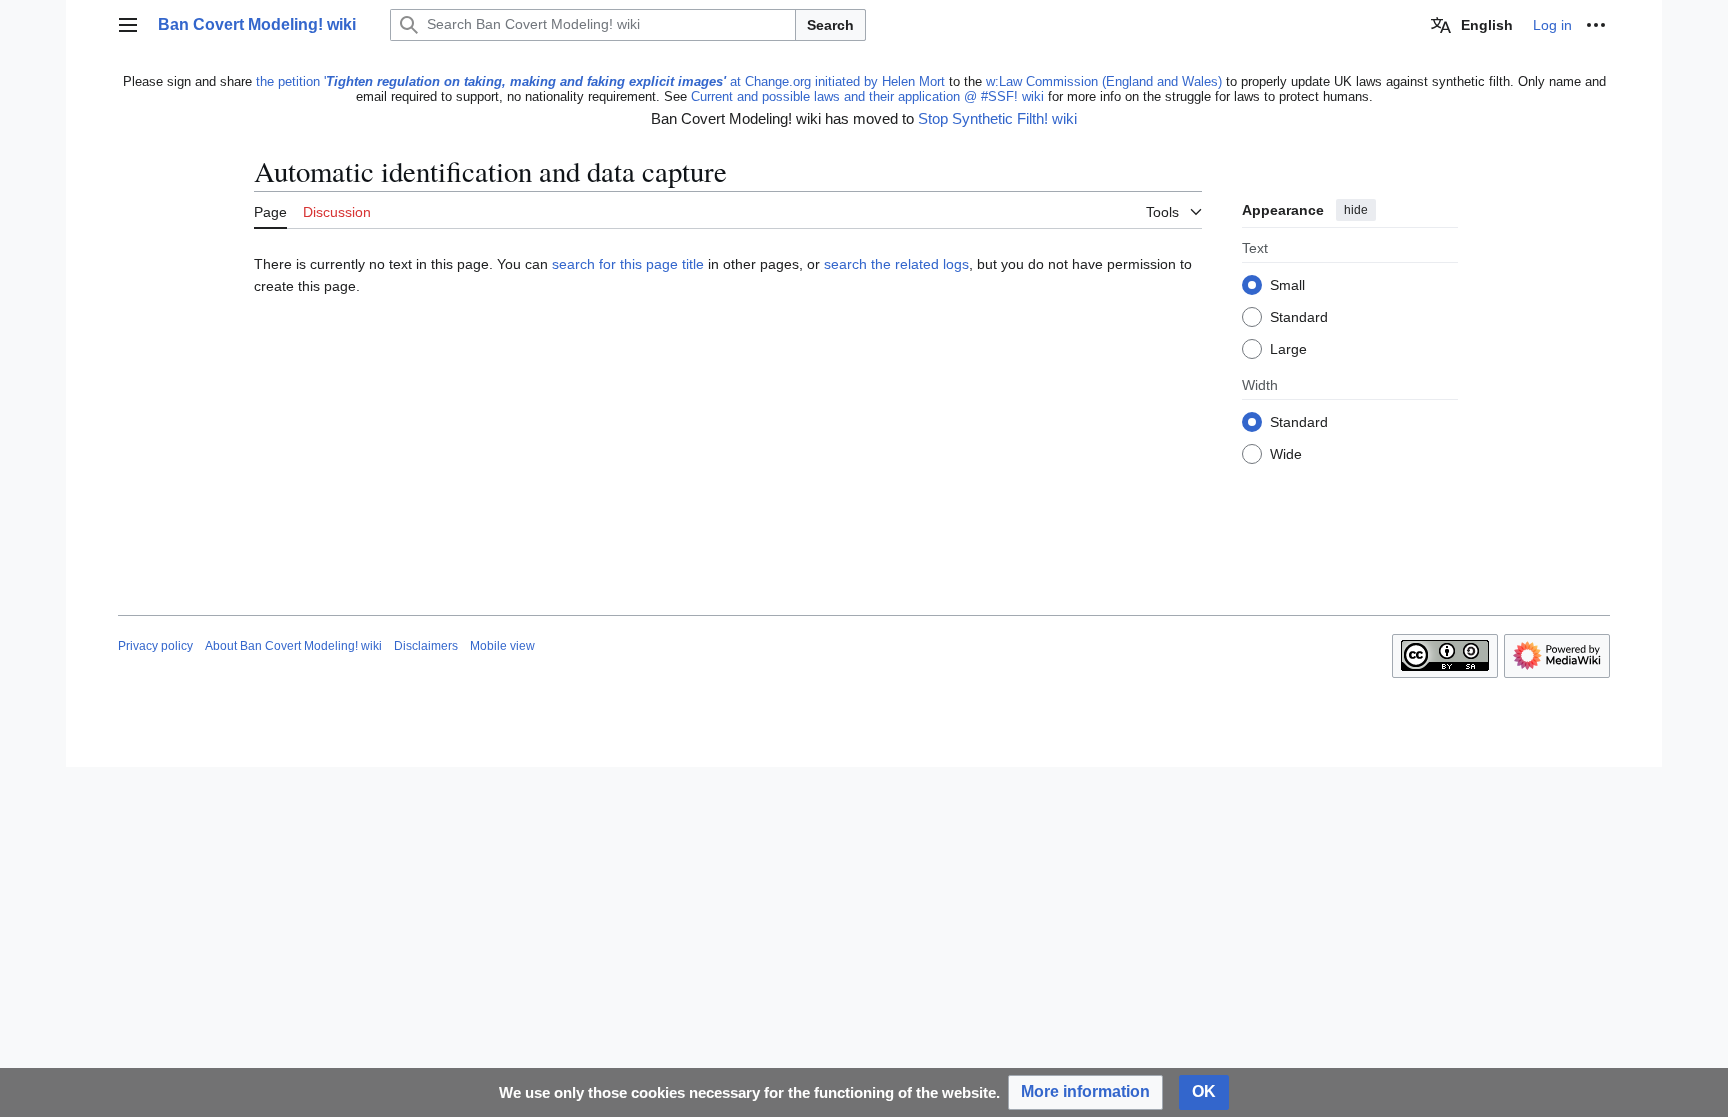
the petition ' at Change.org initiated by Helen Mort (600, 81)
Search (830, 25)
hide (1356, 210)
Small (1287, 286)
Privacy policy (155, 646)
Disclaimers (426, 646)
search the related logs (896, 264)
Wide (1286, 455)
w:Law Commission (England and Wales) (1104, 81)
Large (1288, 350)
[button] (128, 25)
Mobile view (502, 646)
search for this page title (628, 264)
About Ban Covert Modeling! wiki (293, 646)
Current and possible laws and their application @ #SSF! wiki (867, 96)
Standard (1299, 318)
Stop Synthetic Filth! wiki (997, 118)
